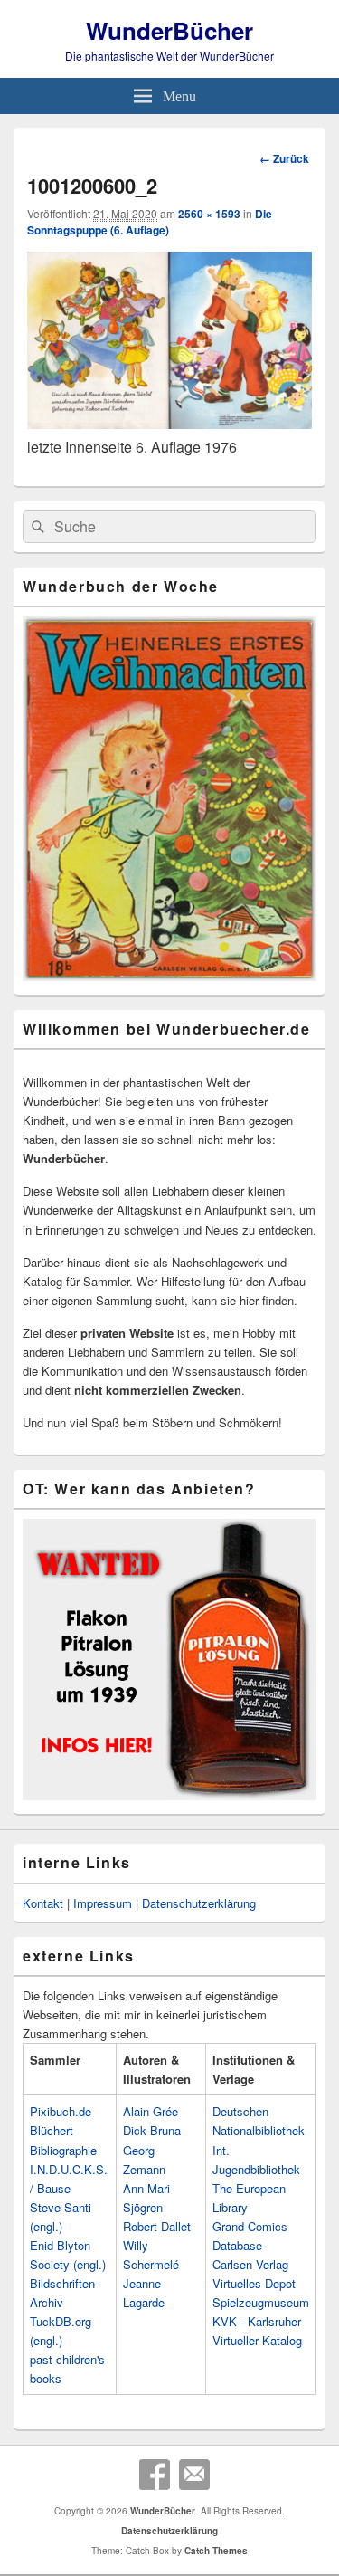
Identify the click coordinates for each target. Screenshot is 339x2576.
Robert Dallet (157, 2226)
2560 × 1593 (209, 214)
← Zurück (284, 158)
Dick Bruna (152, 2130)
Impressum (103, 1903)
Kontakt (43, 1903)
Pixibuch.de (61, 2111)
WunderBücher (169, 30)
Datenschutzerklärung (199, 1903)
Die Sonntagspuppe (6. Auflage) (150, 222)
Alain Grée (151, 2111)
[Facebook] (155, 2475)
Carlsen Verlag (250, 2264)
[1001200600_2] (169, 423)
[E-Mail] (194, 2475)
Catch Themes (216, 2551)
